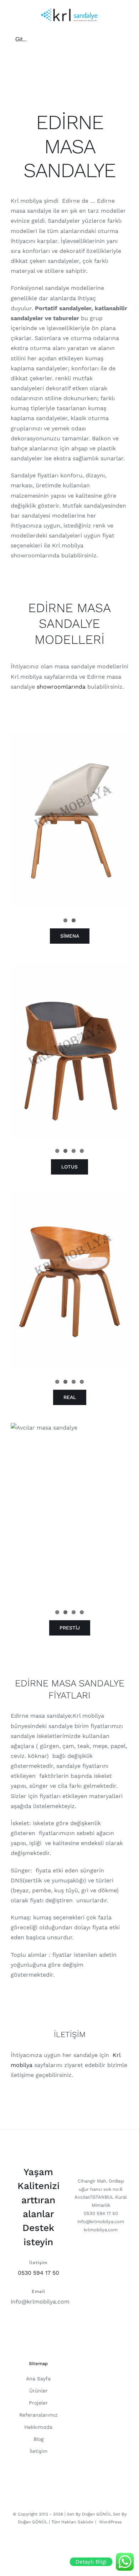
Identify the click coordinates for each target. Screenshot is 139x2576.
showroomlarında (61, 687)
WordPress (110, 2522)
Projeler (38, 2403)
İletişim (38, 2451)
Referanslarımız (38, 2415)
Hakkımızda (38, 2427)
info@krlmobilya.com (40, 2302)
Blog (38, 2439)
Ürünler (38, 2391)
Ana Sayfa (38, 2379)
